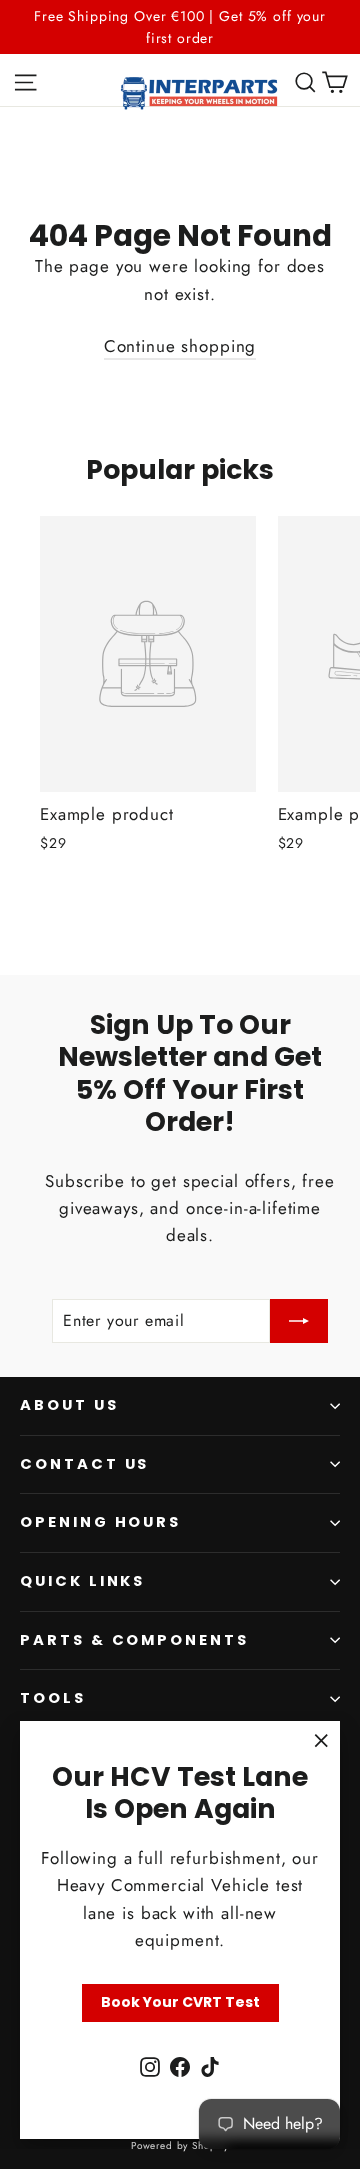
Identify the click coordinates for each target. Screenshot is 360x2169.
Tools (53, 1698)
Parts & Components (134, 1640)
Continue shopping (180, 346)
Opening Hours (100, 1522)
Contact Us (84, 1464)
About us (69, 1405)
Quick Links (82, 1581)
